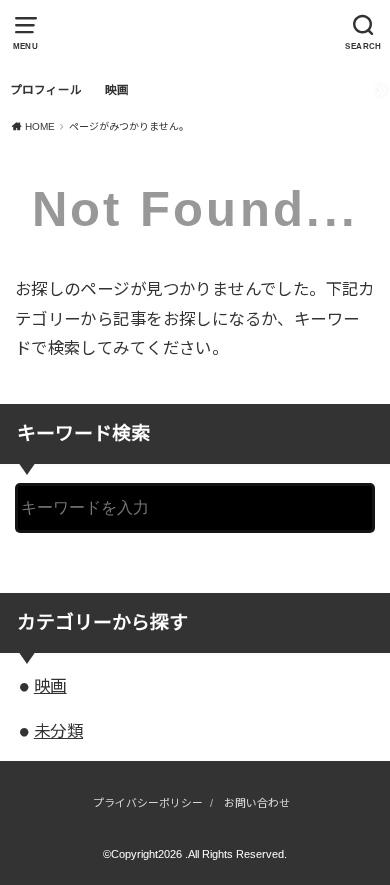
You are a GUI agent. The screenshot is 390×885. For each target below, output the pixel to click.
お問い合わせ (257, 803)
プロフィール (46, 90)
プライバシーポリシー (148, 803)
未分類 (58, 731)
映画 (117, 90)
